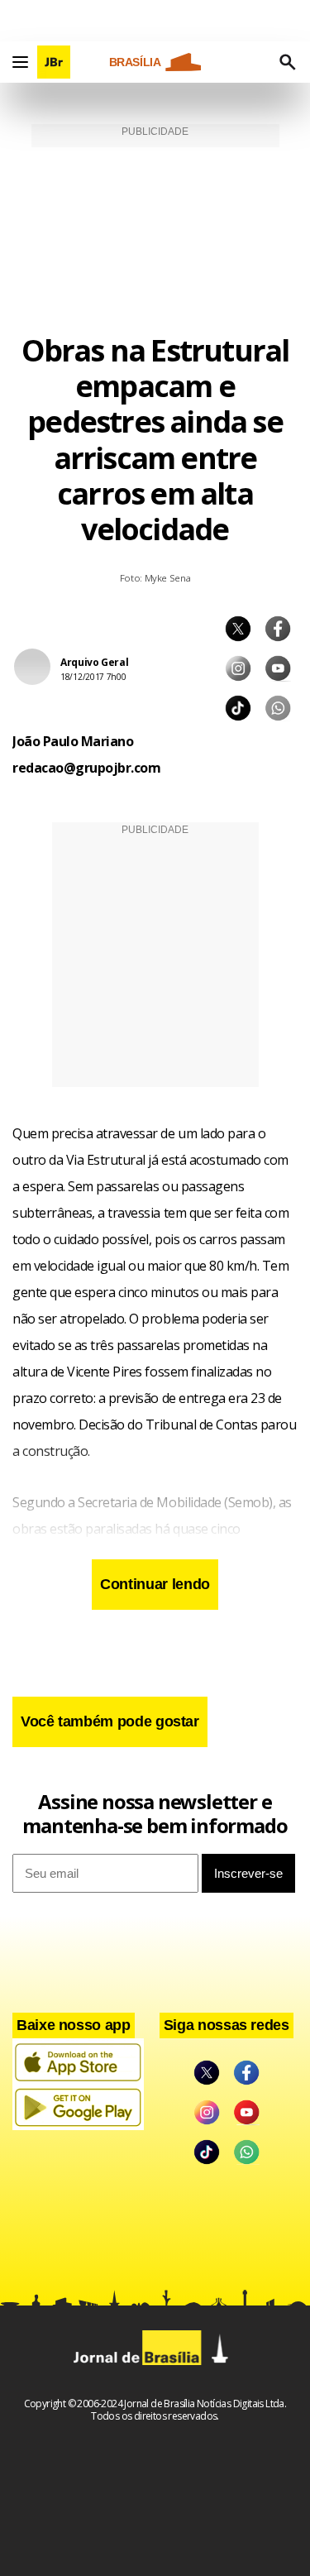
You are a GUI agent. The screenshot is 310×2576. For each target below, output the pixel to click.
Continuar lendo (155, 1584)
